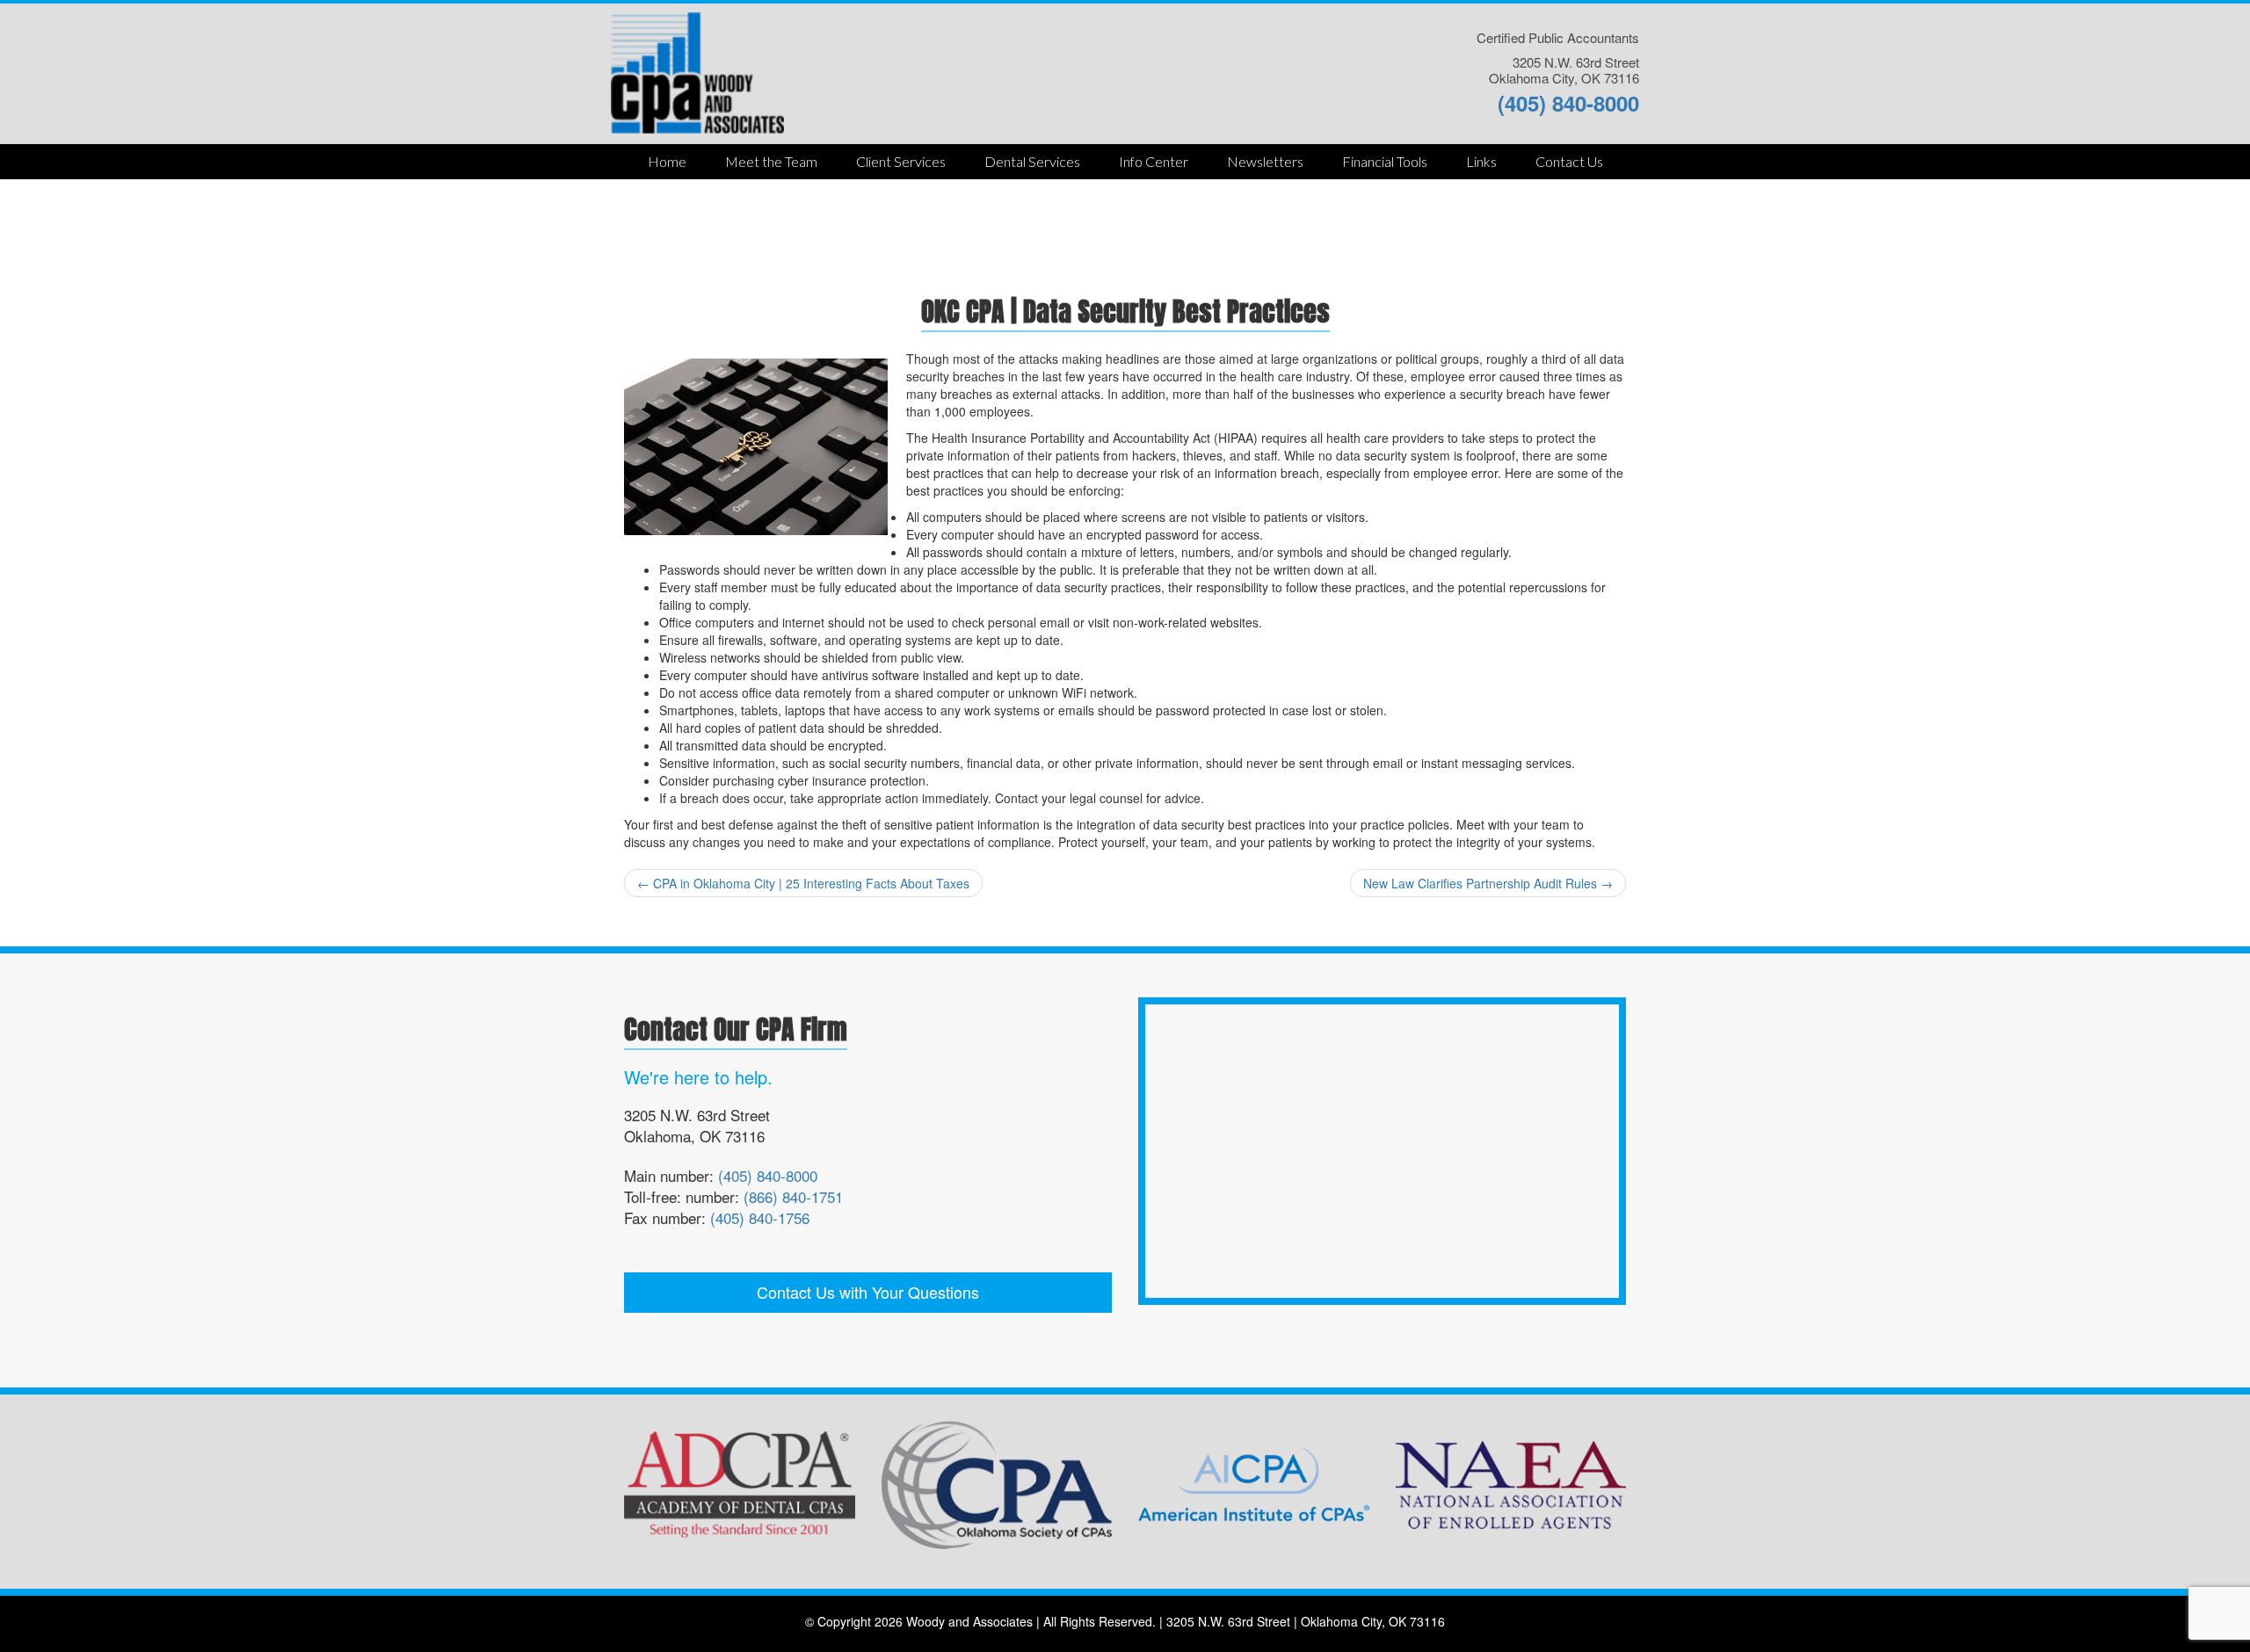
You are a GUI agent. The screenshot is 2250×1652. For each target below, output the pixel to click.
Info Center (1154, 161)
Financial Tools (1385, 161)
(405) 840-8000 (1568, 103)
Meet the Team (771, 161)
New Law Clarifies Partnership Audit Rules (1488, 883)
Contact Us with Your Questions (868, 1292)
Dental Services (1032, 161)
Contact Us (1569, 161)
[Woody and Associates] (697, 71)
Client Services (901, 161)
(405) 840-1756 (760, 1217)
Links (1481, 161)
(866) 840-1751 (793, 1196)
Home (667, 161)
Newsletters (1265, 161)
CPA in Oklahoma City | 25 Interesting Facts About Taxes (803, 883)
